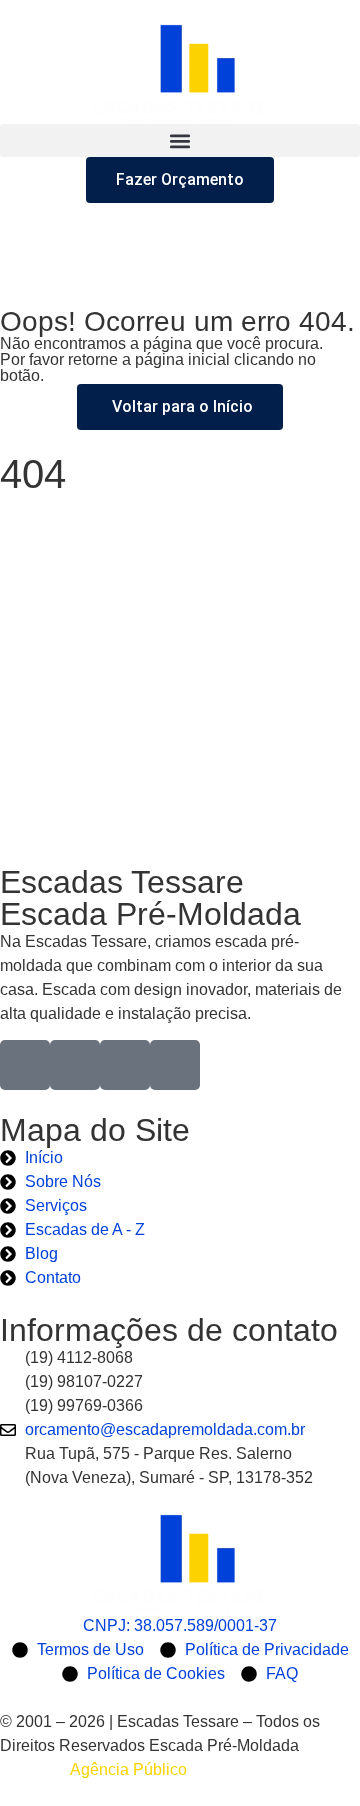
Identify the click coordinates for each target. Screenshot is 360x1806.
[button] (180, 140)
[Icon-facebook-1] (25, 1065)
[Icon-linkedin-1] (125, 1065)
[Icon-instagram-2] (75, 1065)
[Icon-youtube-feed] (175, 1065)
